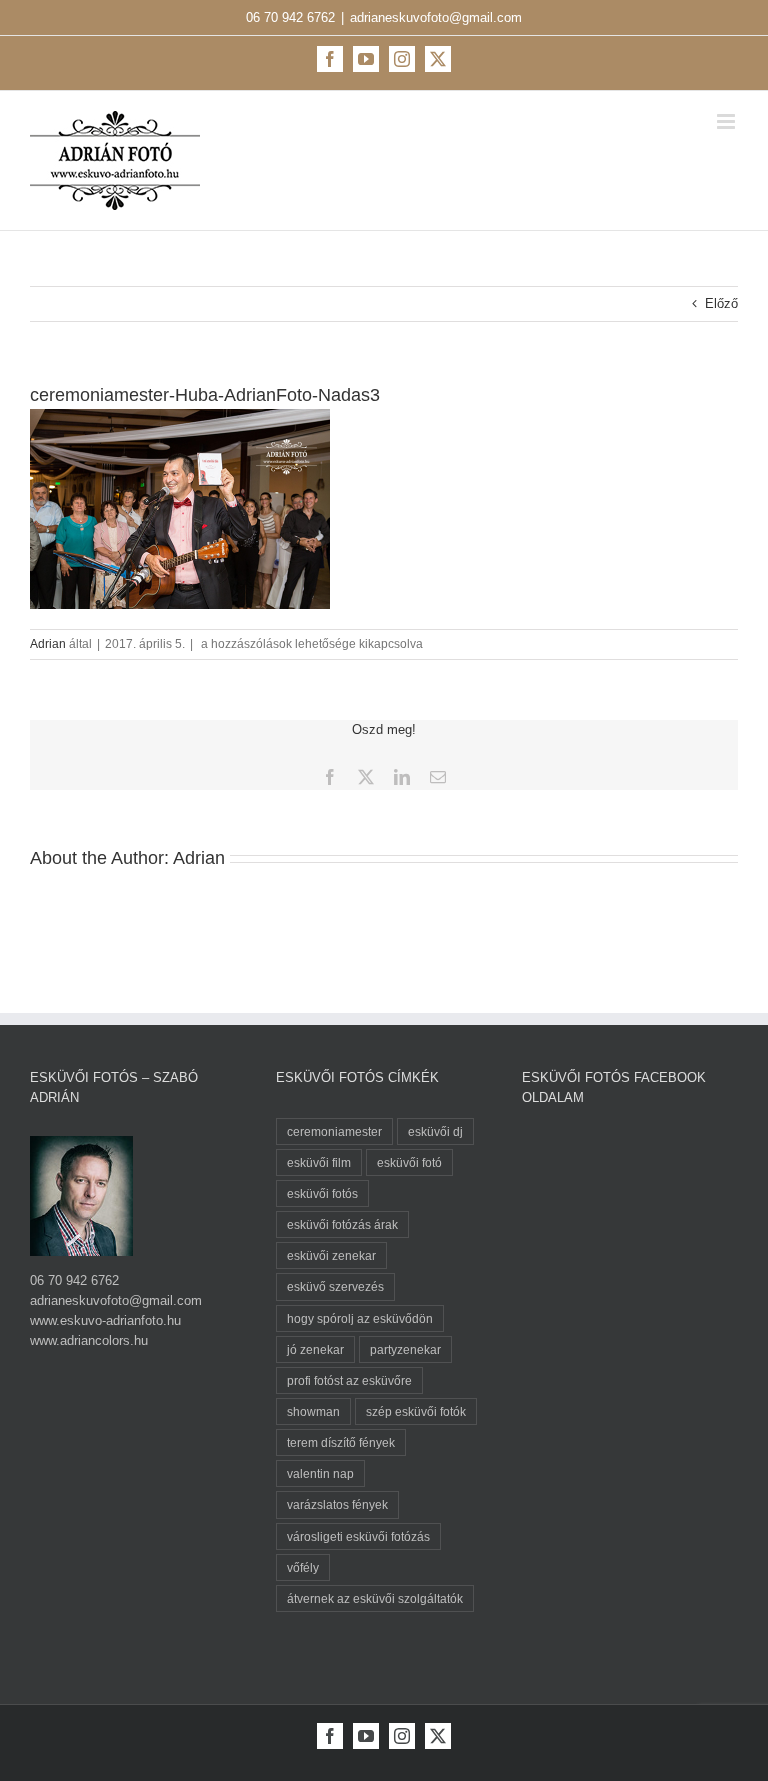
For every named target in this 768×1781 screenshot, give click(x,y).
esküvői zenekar (331, 1255)
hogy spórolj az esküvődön (360, 1318)
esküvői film (319, 1162)
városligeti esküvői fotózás (358, 1536)
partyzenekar (405, 1349)
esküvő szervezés (335, 1286)
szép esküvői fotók (416, 1411)
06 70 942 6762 (290, 17)
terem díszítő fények (341, 1442)
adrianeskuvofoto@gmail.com (436, 17)
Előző (721, 303)
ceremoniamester (334, 1131)
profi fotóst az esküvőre (349, 1380)
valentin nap (320, 1473)
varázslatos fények (337, 1504)
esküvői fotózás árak (342, 1224)
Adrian (48, 644)
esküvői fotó (409, 1162)
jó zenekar (315, 1349)
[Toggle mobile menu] (727, 121)
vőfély (303, 1567)
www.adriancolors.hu (89, 1340)
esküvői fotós (322, 1193)
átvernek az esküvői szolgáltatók (375, 1598)
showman (313, 1411)
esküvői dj (435, 1131)
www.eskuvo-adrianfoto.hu (105, 1320)
